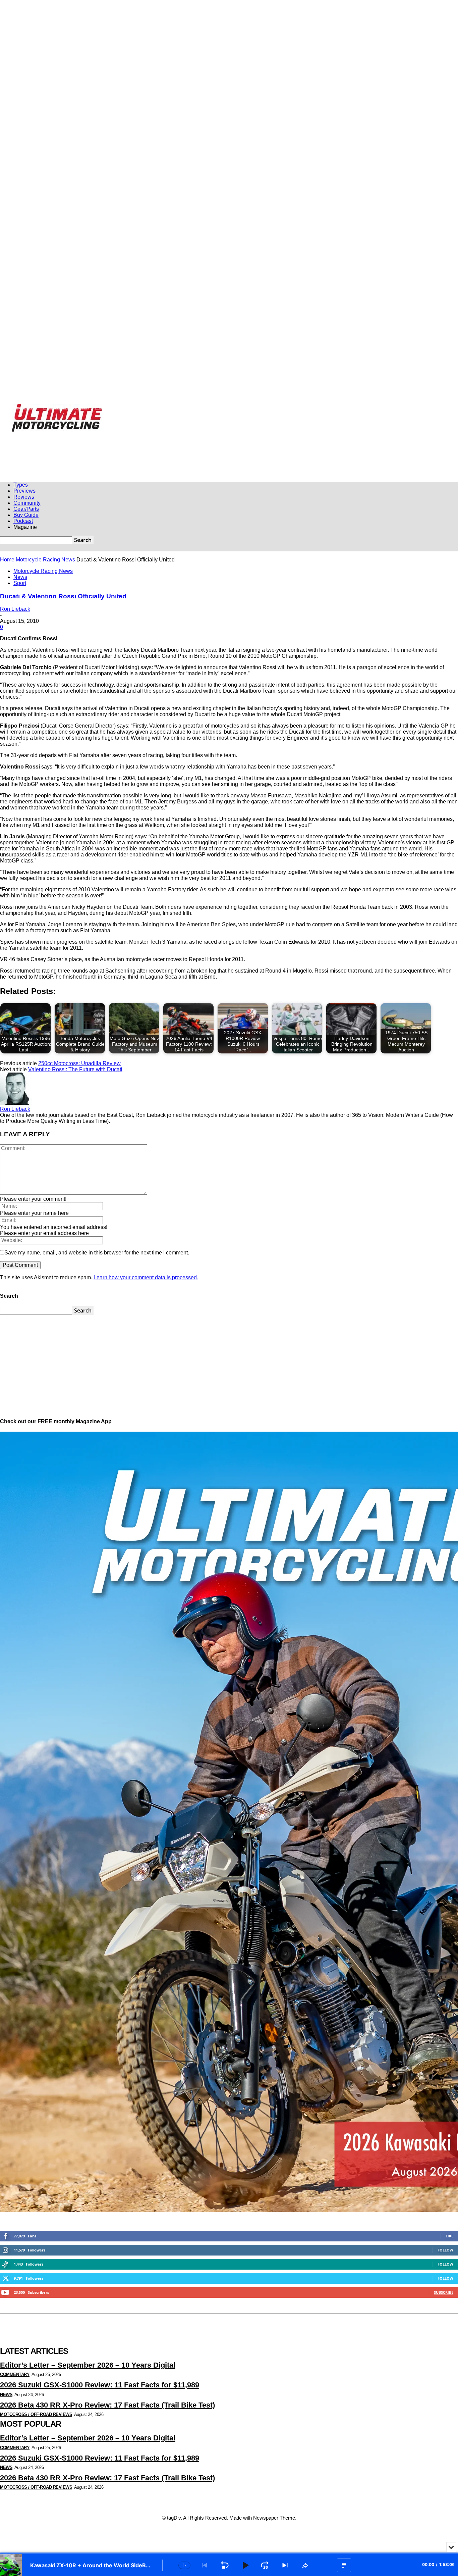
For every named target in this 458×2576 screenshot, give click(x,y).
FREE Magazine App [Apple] (66, 407)
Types (21, 485)
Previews (24, 491)
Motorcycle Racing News (45, 560)
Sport (20, 583)
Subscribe (444, 2292)
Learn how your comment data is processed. (146, 1277)
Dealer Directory (290, 407)
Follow (445, 2250)
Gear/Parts (26, 509)
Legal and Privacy (165, 407)
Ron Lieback (15, 609)
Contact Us (219, 407)
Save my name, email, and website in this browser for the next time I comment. (97, 1253)
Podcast (23, 521)
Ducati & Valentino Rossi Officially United (63, 596)
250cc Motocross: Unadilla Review (79, 1063)
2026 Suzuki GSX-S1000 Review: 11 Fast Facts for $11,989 (100, 2385)
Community (27, 503)
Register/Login (25, 407)
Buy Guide (26, 515)
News (20, 577)
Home (7, 560)
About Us (196, 407)
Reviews (24, 497)
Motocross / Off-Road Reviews (36, 2414)
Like (449, 2236)
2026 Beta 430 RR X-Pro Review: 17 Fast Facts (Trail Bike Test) (107, 2405)
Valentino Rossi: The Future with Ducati (75, 1069)
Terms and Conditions (252, 407)
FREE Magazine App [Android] (120, 407)
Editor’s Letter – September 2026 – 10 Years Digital (88, 2365)
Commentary (15, 2374)
